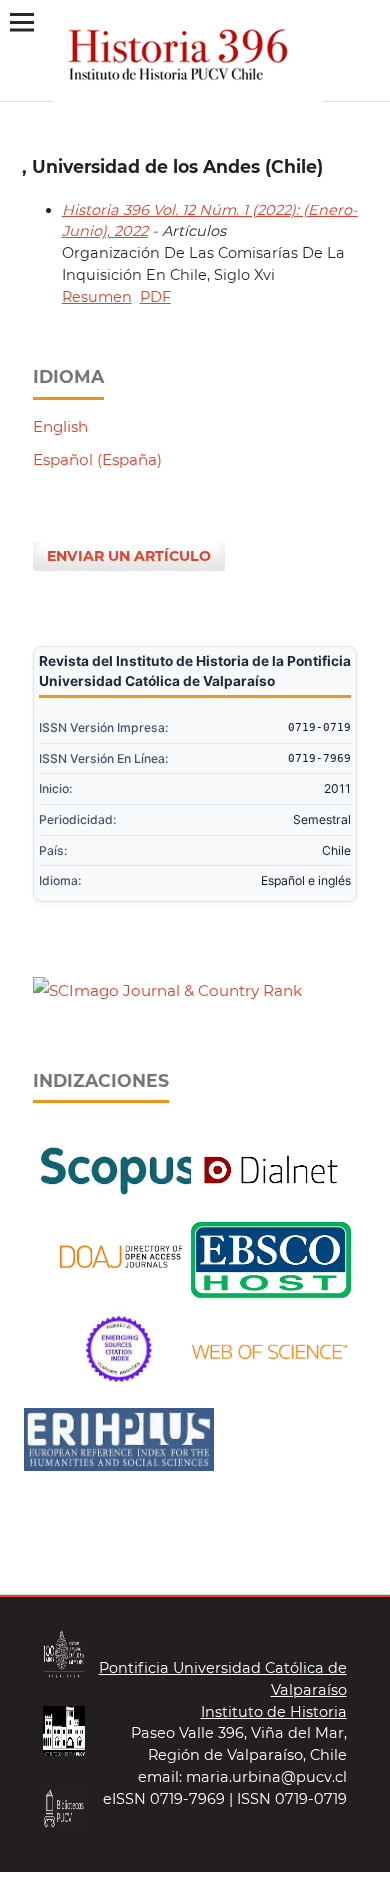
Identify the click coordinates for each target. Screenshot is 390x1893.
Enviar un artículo (129, 556)
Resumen (97, 297)
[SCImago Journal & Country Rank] (167, 990)
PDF (155, 297)
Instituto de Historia (274, 1712)
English (60, 426)
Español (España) (97, 459)
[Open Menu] (21, 21)
